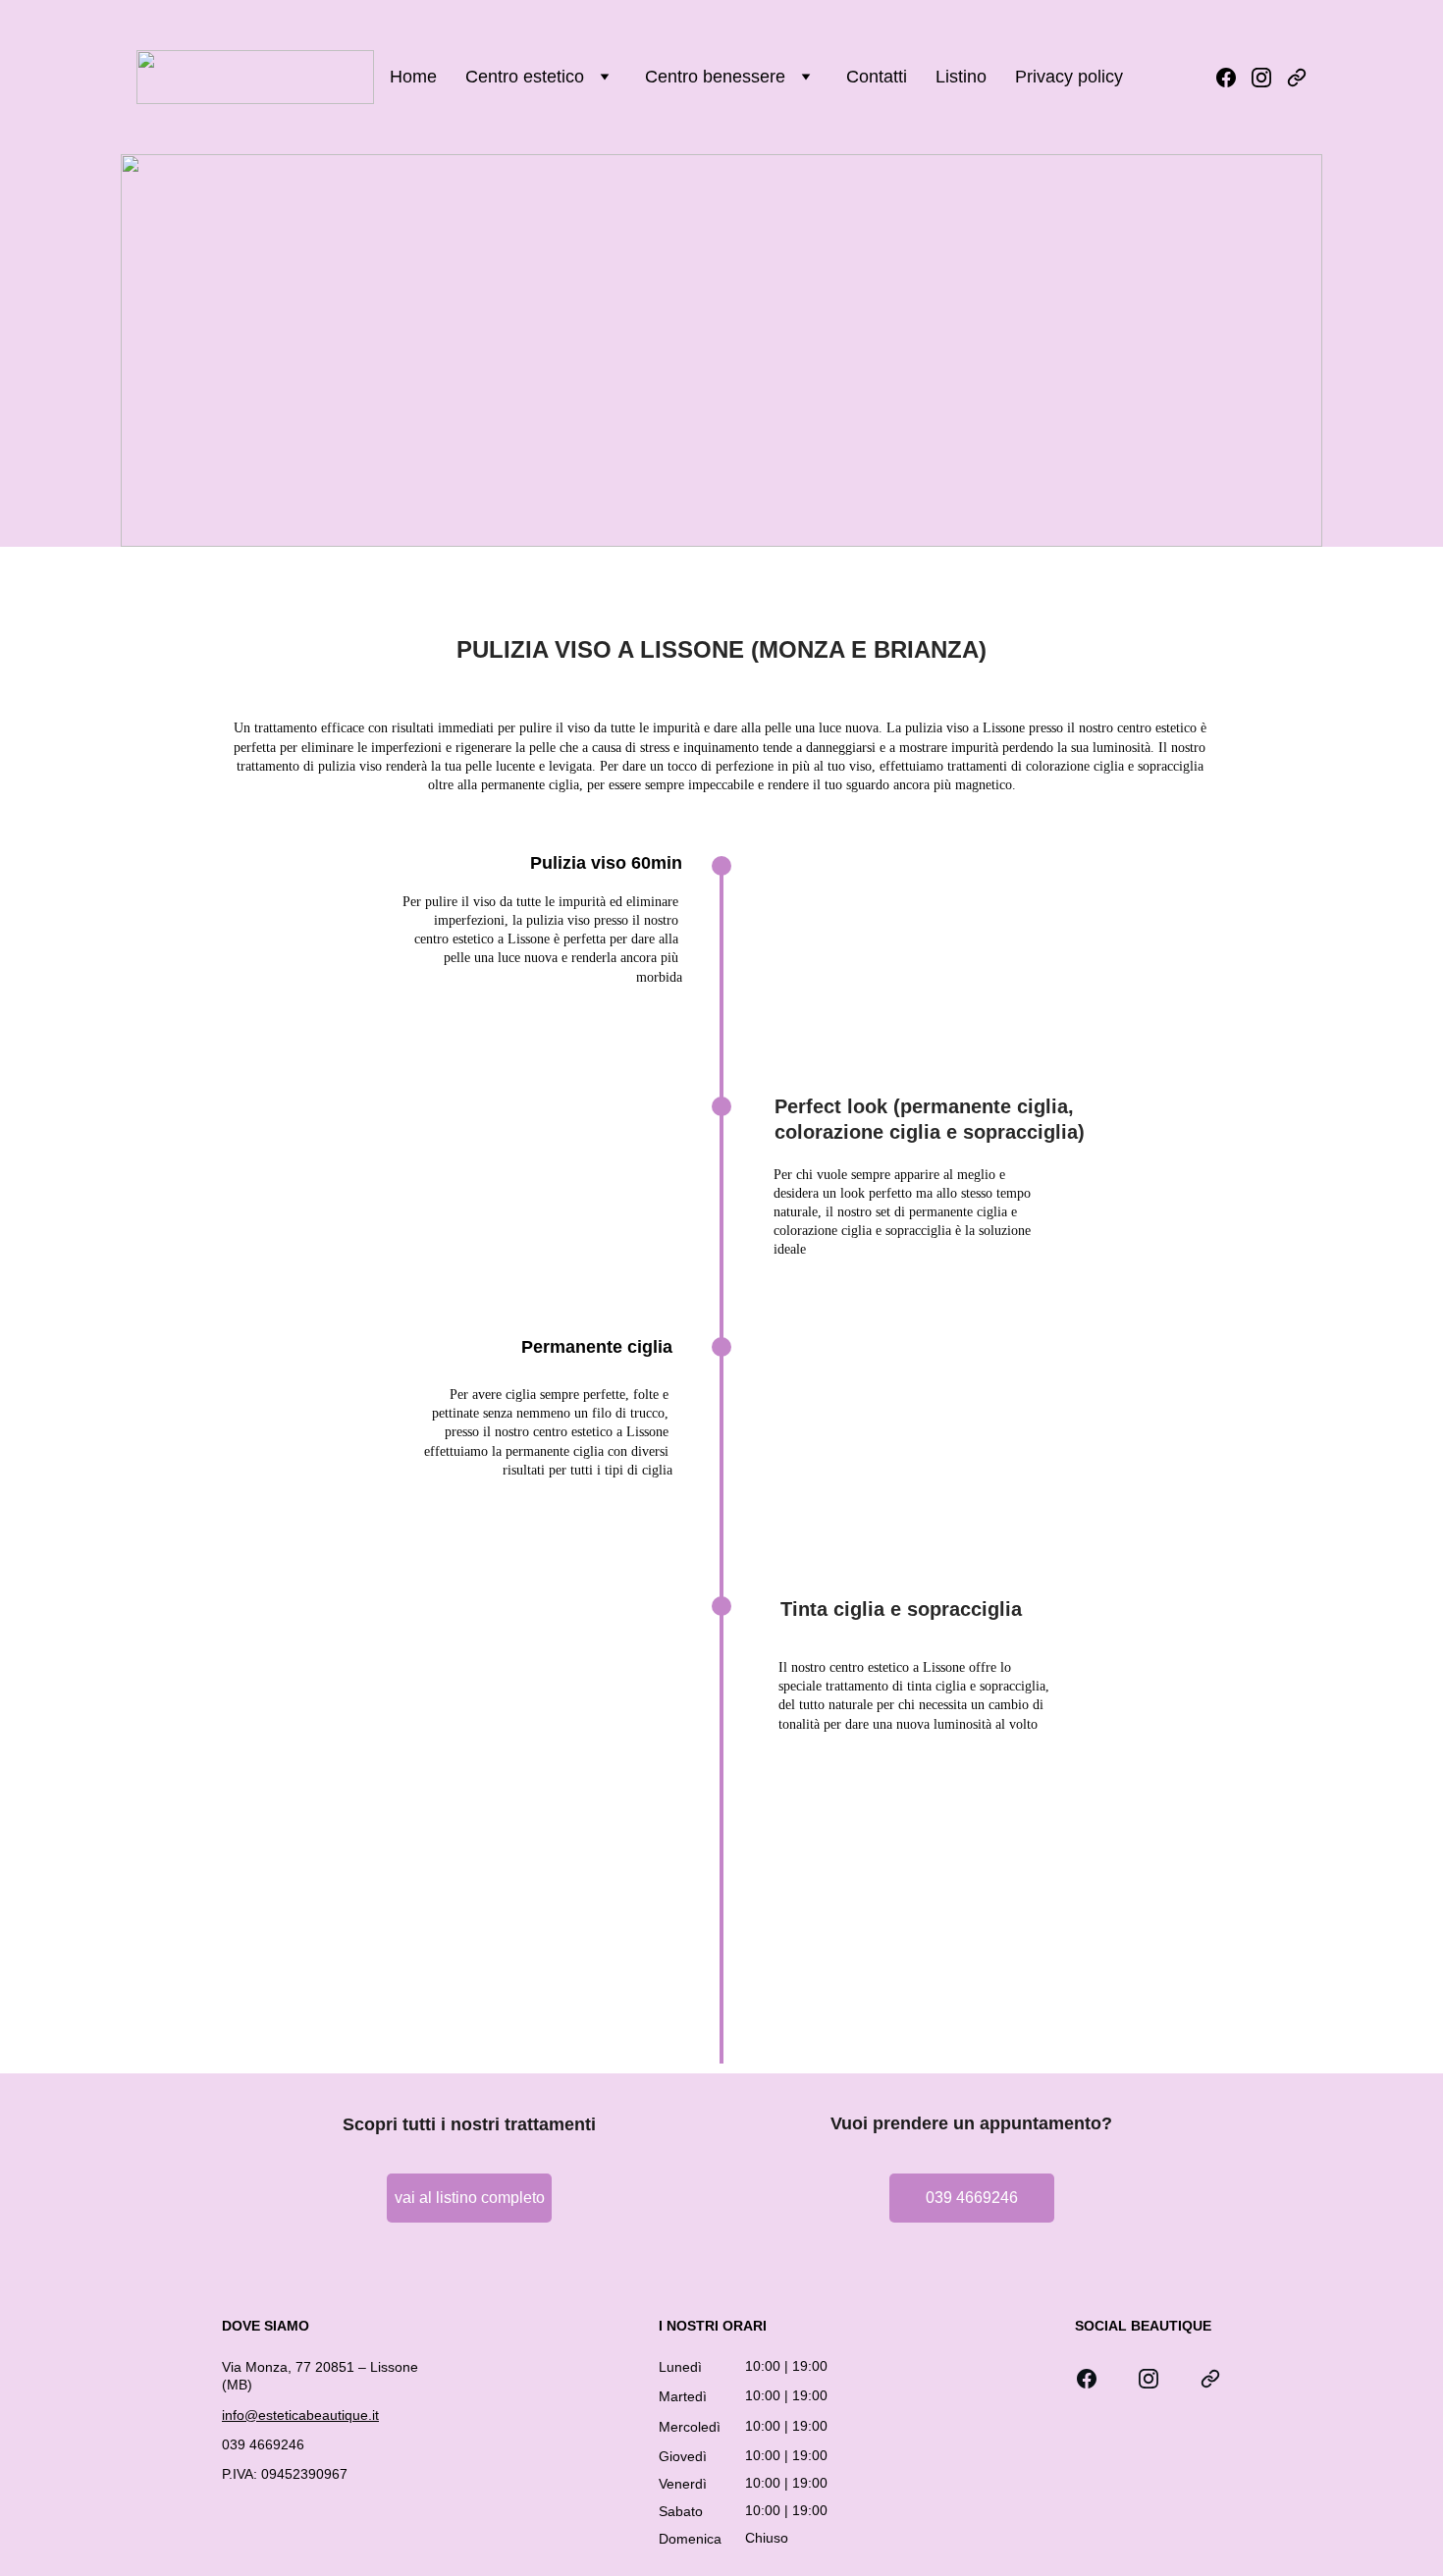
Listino (961, 77)
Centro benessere (715, 77)
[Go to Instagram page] (1269, 78)
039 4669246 (972, 2198)
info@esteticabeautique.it (300, 2415)
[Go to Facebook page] (1234, 78)
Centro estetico (525, 77)
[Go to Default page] (1297, 78)
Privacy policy (1069, 77)
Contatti (877, 77)
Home (413, 77)
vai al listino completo (470, 2198)
